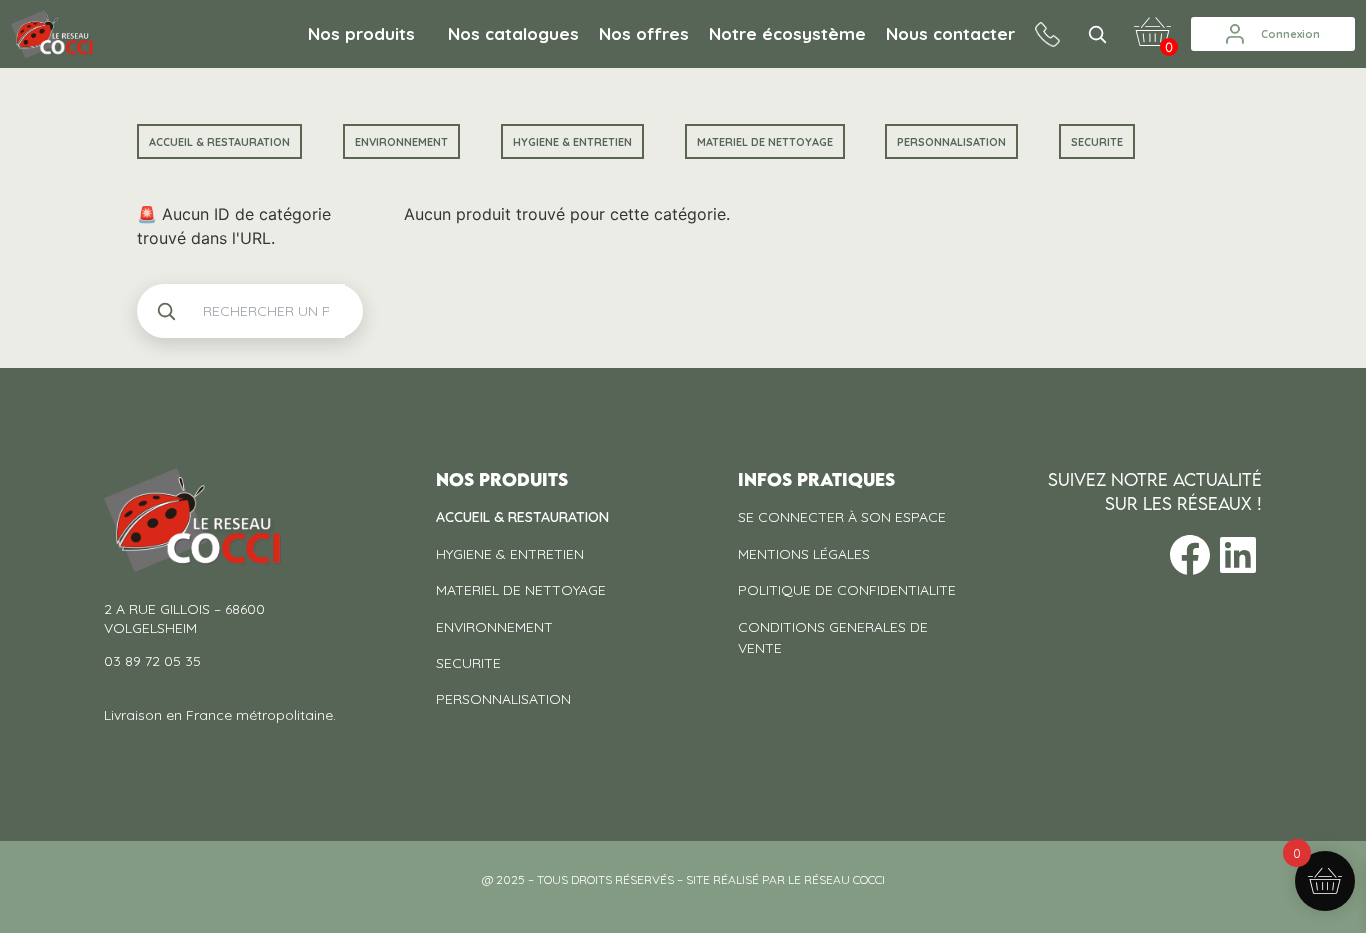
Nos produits (361, 33)
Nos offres (644, 33)
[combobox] (266, 311)
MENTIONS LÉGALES (804, 554)
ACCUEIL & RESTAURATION (522, 517)
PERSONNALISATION (951, 142)
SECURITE (1097, 142)
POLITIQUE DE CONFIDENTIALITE (847, 590)
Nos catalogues (513, 33)
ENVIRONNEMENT (401, 142)
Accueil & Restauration (219, 142)
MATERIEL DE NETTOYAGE (765, 142)
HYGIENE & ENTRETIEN (572, 142)
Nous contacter (950, 33)
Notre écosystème (787, 33)
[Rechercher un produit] (1097, 34)
